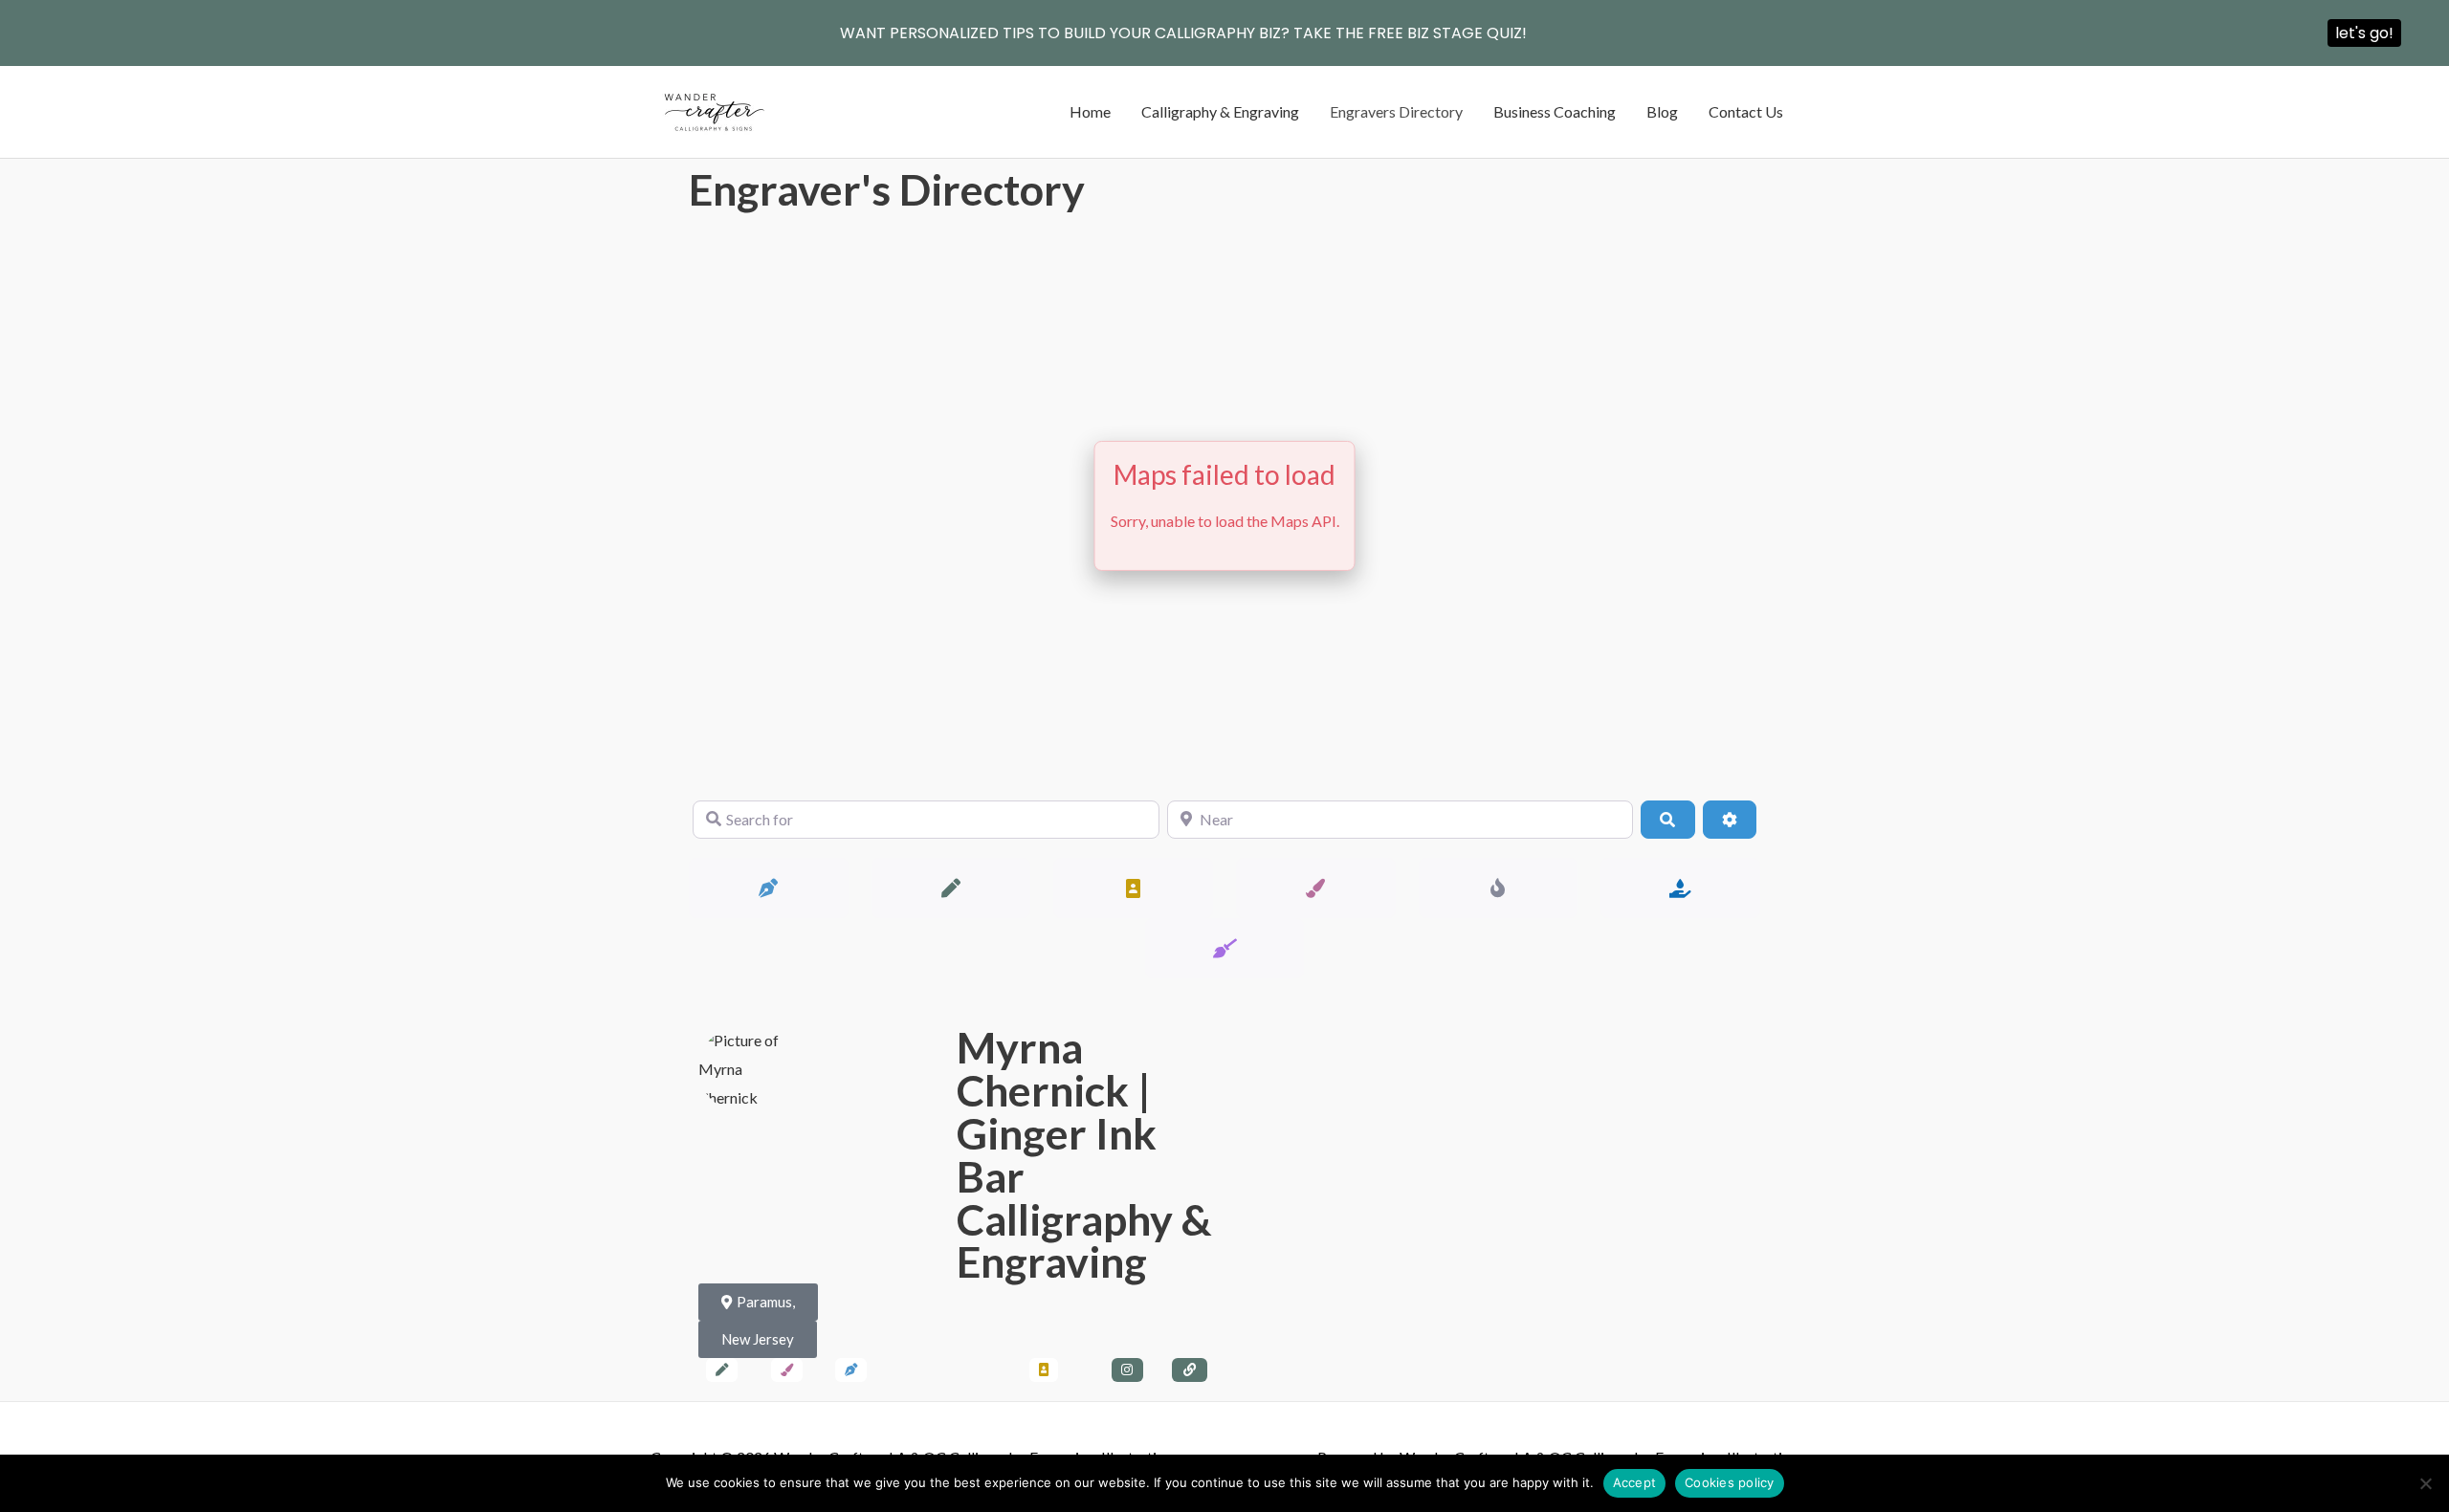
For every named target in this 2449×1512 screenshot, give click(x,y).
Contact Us (1746, 111)
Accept (1635, 1482)
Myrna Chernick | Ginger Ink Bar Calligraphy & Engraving (1084, 1154)
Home (1090, 111)
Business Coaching (1555, 111)
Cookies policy (1730, 1482)
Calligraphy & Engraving (1220, 111)
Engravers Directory (1396, 111)
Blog (1662, 111)
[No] (2425, 1483)
